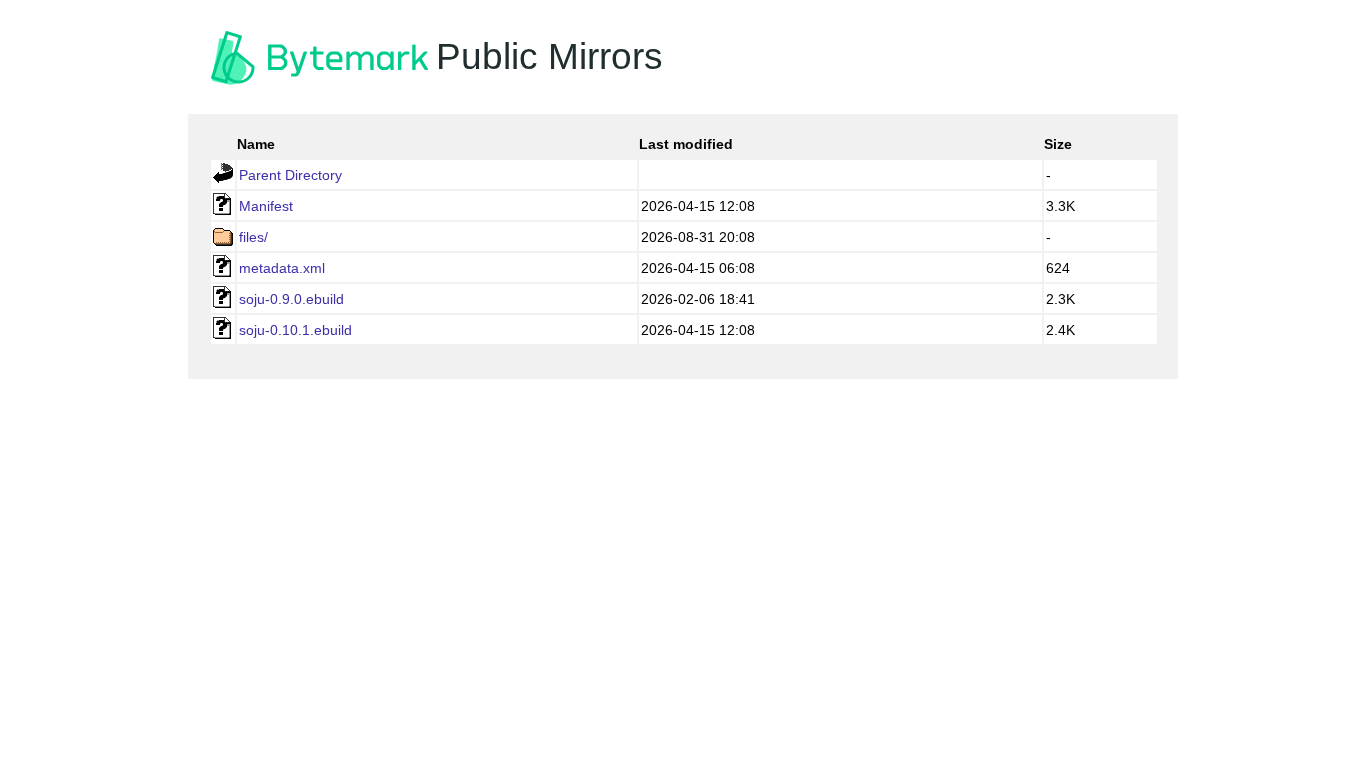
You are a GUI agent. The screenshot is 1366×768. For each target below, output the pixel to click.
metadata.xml (282, 268)
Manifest (266, 206)
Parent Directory (290, 175)
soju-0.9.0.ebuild (291, 299)
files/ (253, 237)
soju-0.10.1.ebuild (295, 330)
